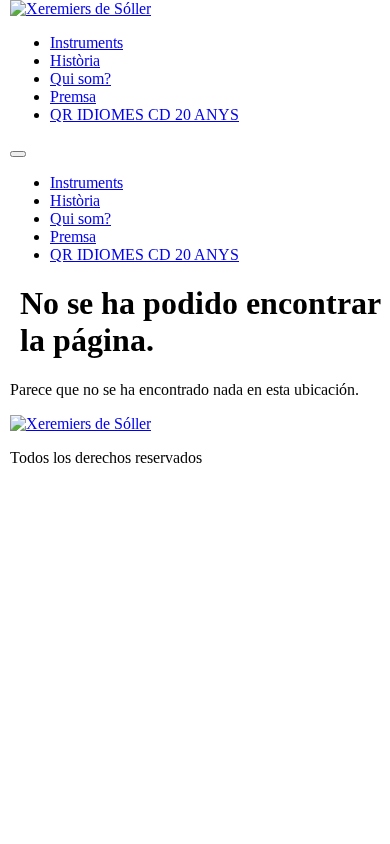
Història (75, 60)
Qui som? (80, 78)
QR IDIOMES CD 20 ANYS (144, 114)
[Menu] (18, 154)
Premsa (73, 96)
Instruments (86, 42)
